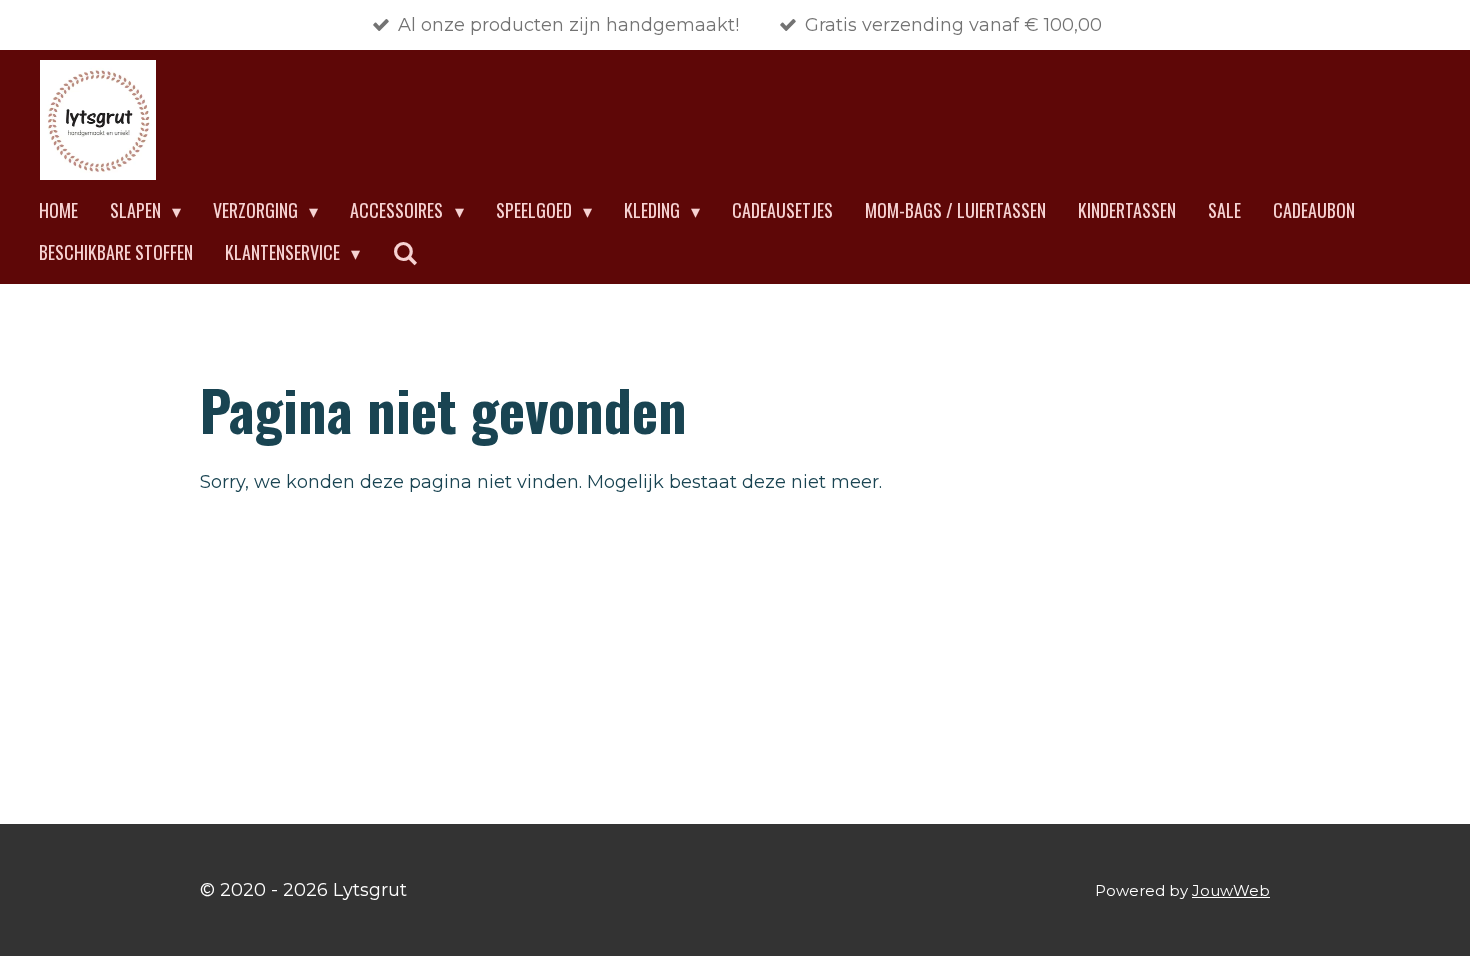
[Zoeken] (404, 253)
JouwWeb (1231, 890)
